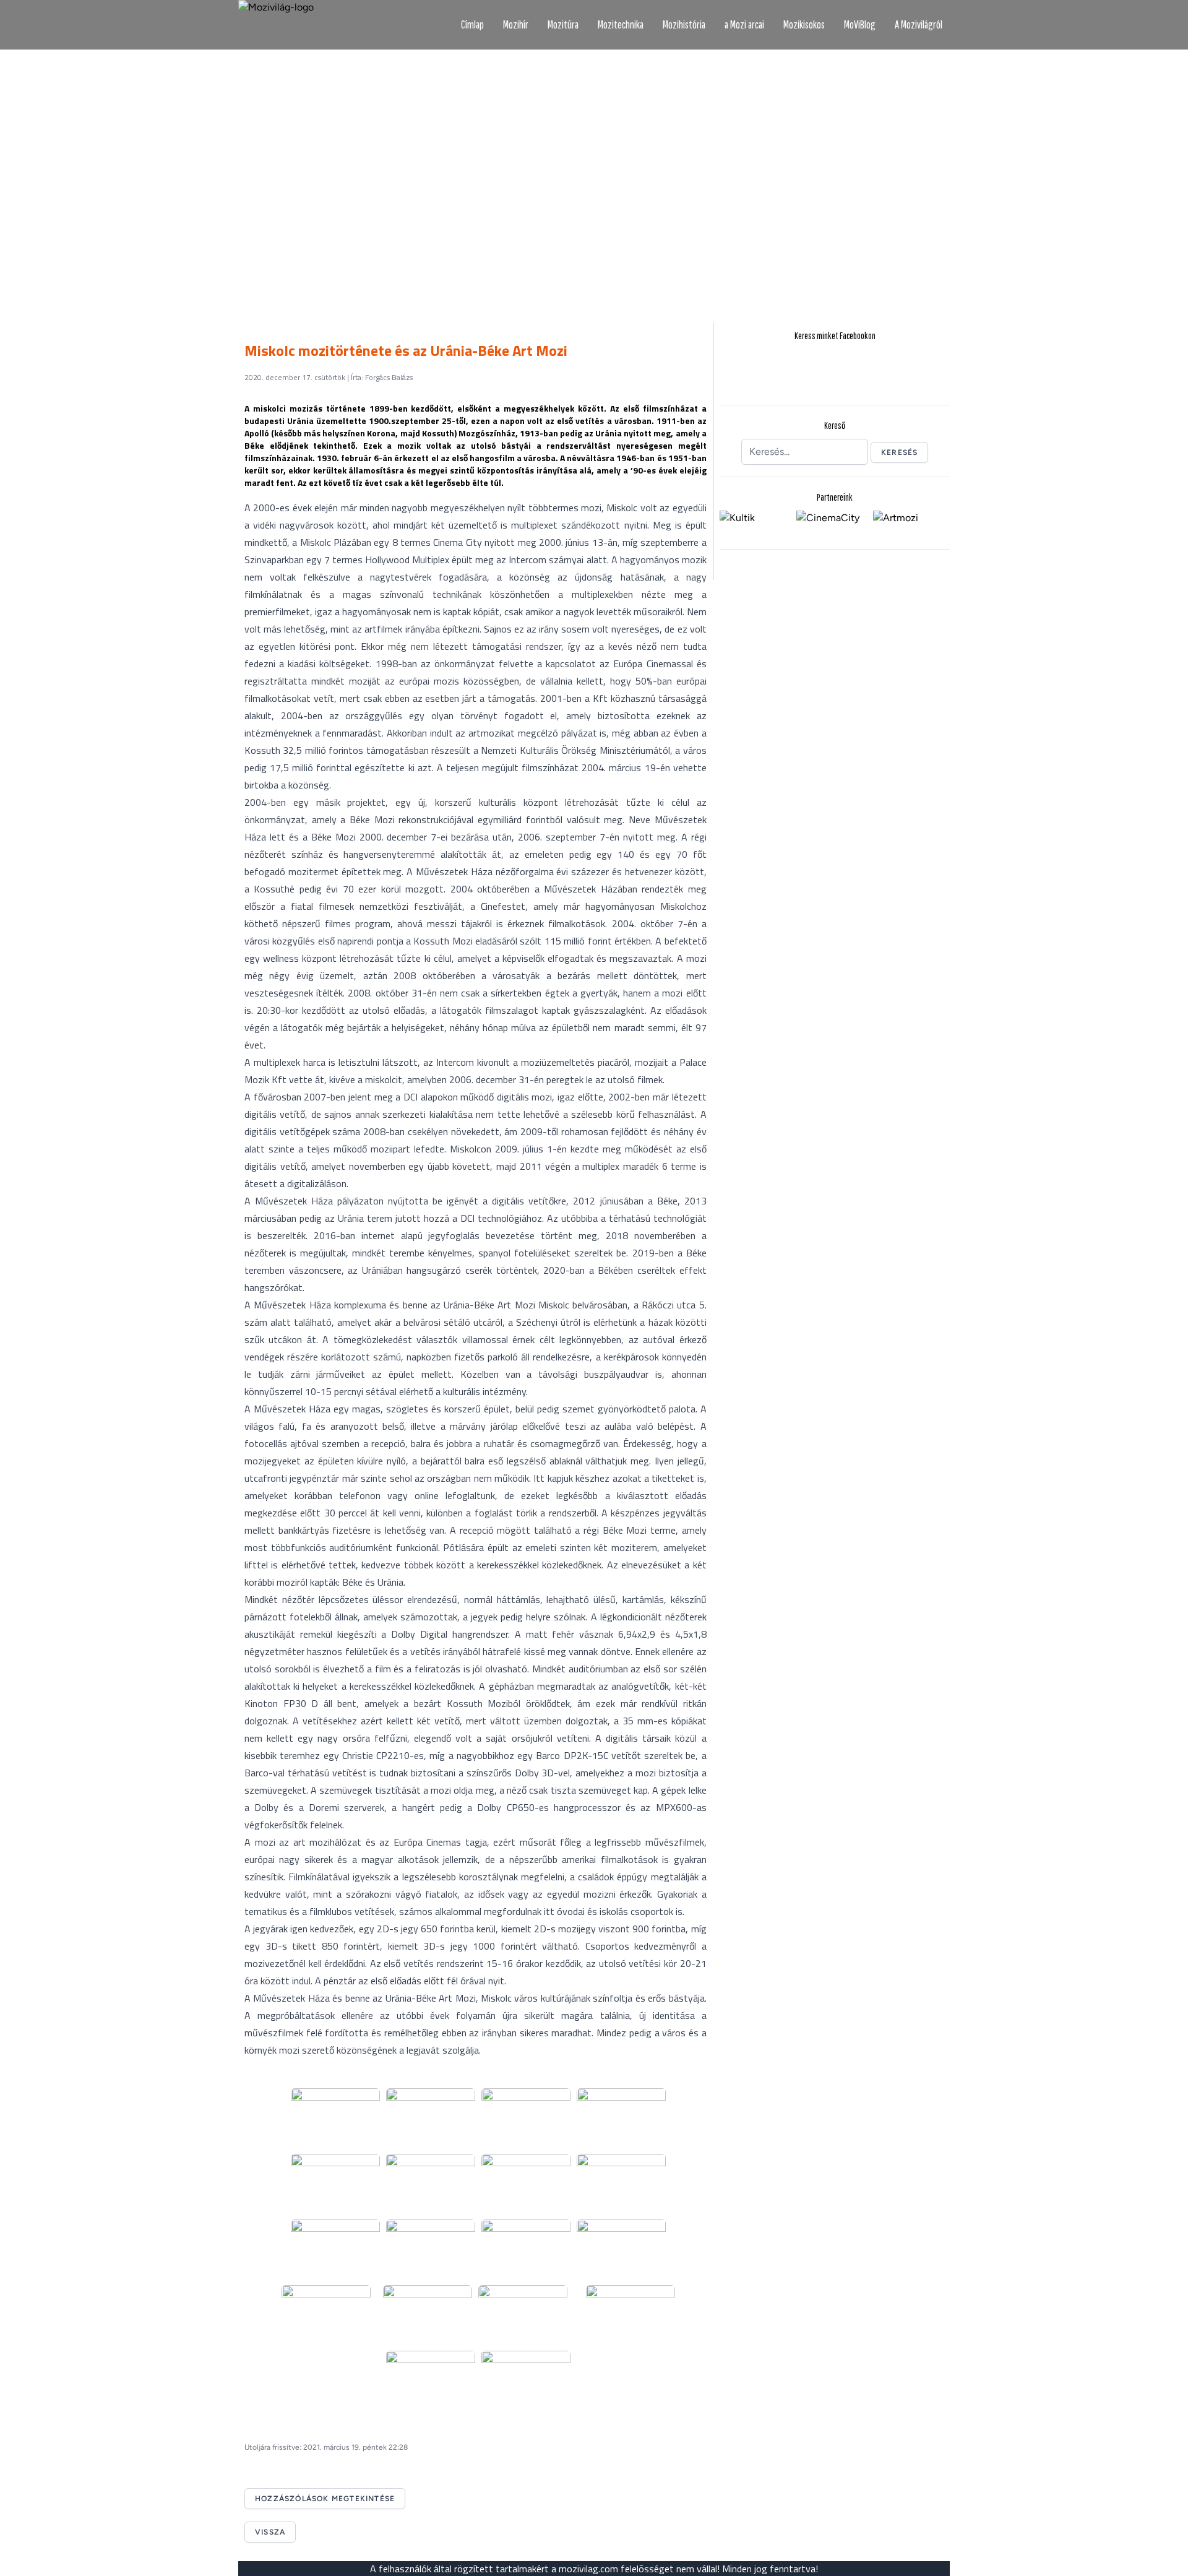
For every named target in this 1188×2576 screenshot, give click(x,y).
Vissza (270, 2532)
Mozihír (516, 24)
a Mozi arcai (744, 24)
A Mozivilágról (919, 24)
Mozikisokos (804, 24)
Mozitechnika (621, 24)
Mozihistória (684, 24)
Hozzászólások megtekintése (325, 2499)
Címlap (472, 24)
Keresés (899, 452)
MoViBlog (860, 24)
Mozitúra (563, 24)
